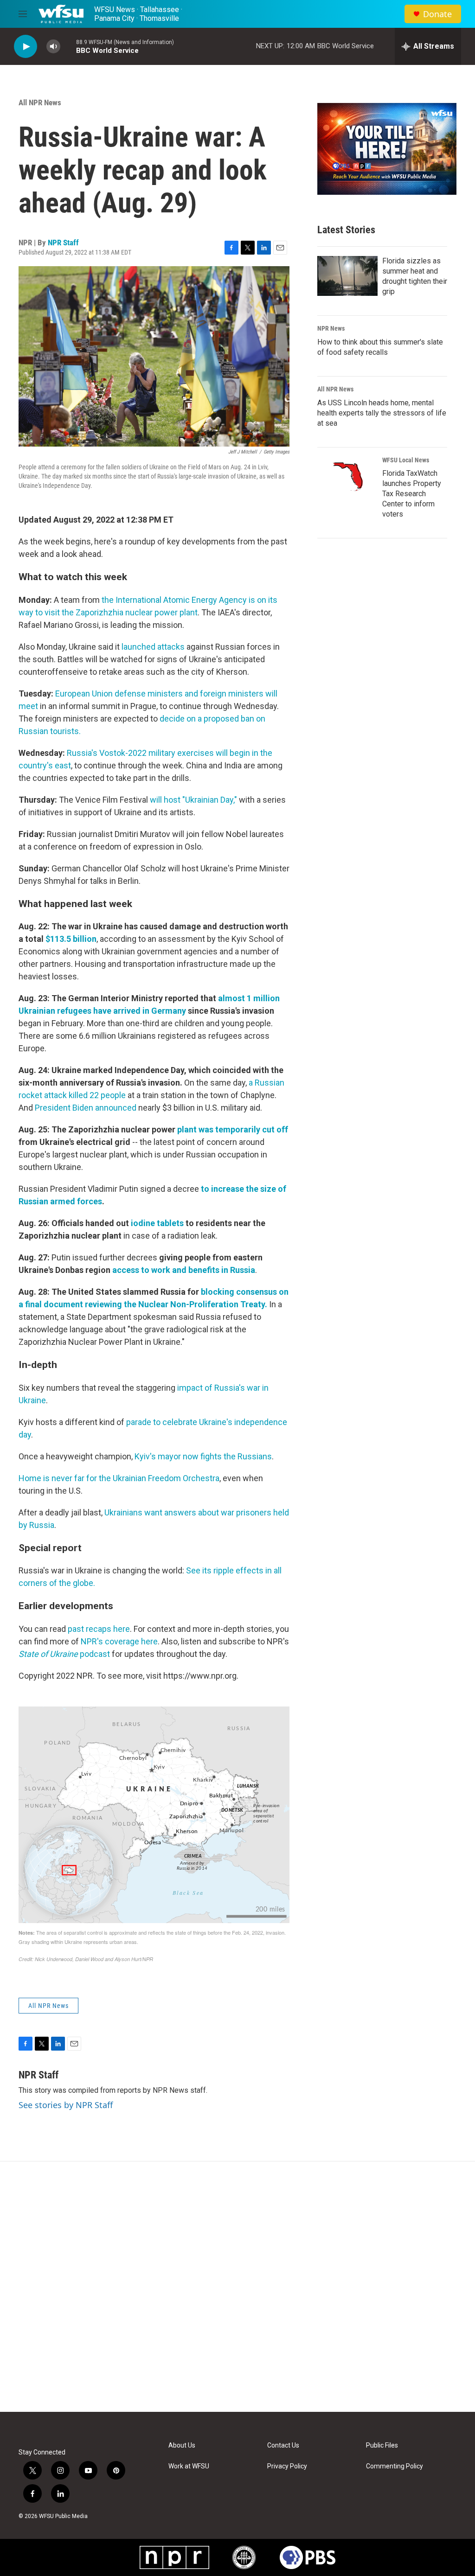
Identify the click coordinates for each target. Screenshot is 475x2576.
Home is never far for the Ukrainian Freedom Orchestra (119, 1478)
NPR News (331, 328)
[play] (26, 47)
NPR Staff (63, 243)
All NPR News (40, 102)
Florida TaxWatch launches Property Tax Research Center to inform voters (412, 494)
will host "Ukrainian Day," (193, 800)
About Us (182, 2445)
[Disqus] (237, 2287)
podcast (64, 1654)
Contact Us (283, 2445)
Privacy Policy (287, 2466)
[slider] (68, 46)
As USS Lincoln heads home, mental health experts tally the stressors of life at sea (382, 413)
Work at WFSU (189, 2466)
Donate (437, 14)
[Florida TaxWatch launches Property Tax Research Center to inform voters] (347, 477)
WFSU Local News (406, 460)
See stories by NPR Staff (66, 2105)
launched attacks (154, 647)
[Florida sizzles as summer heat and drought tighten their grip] (347, 276)
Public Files (382, 2445)
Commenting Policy (395, 2466)
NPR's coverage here (119, 1641)
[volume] (53, 47)
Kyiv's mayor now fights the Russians (203, 1456)
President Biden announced (86, 1108)
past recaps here (99, 1629)
